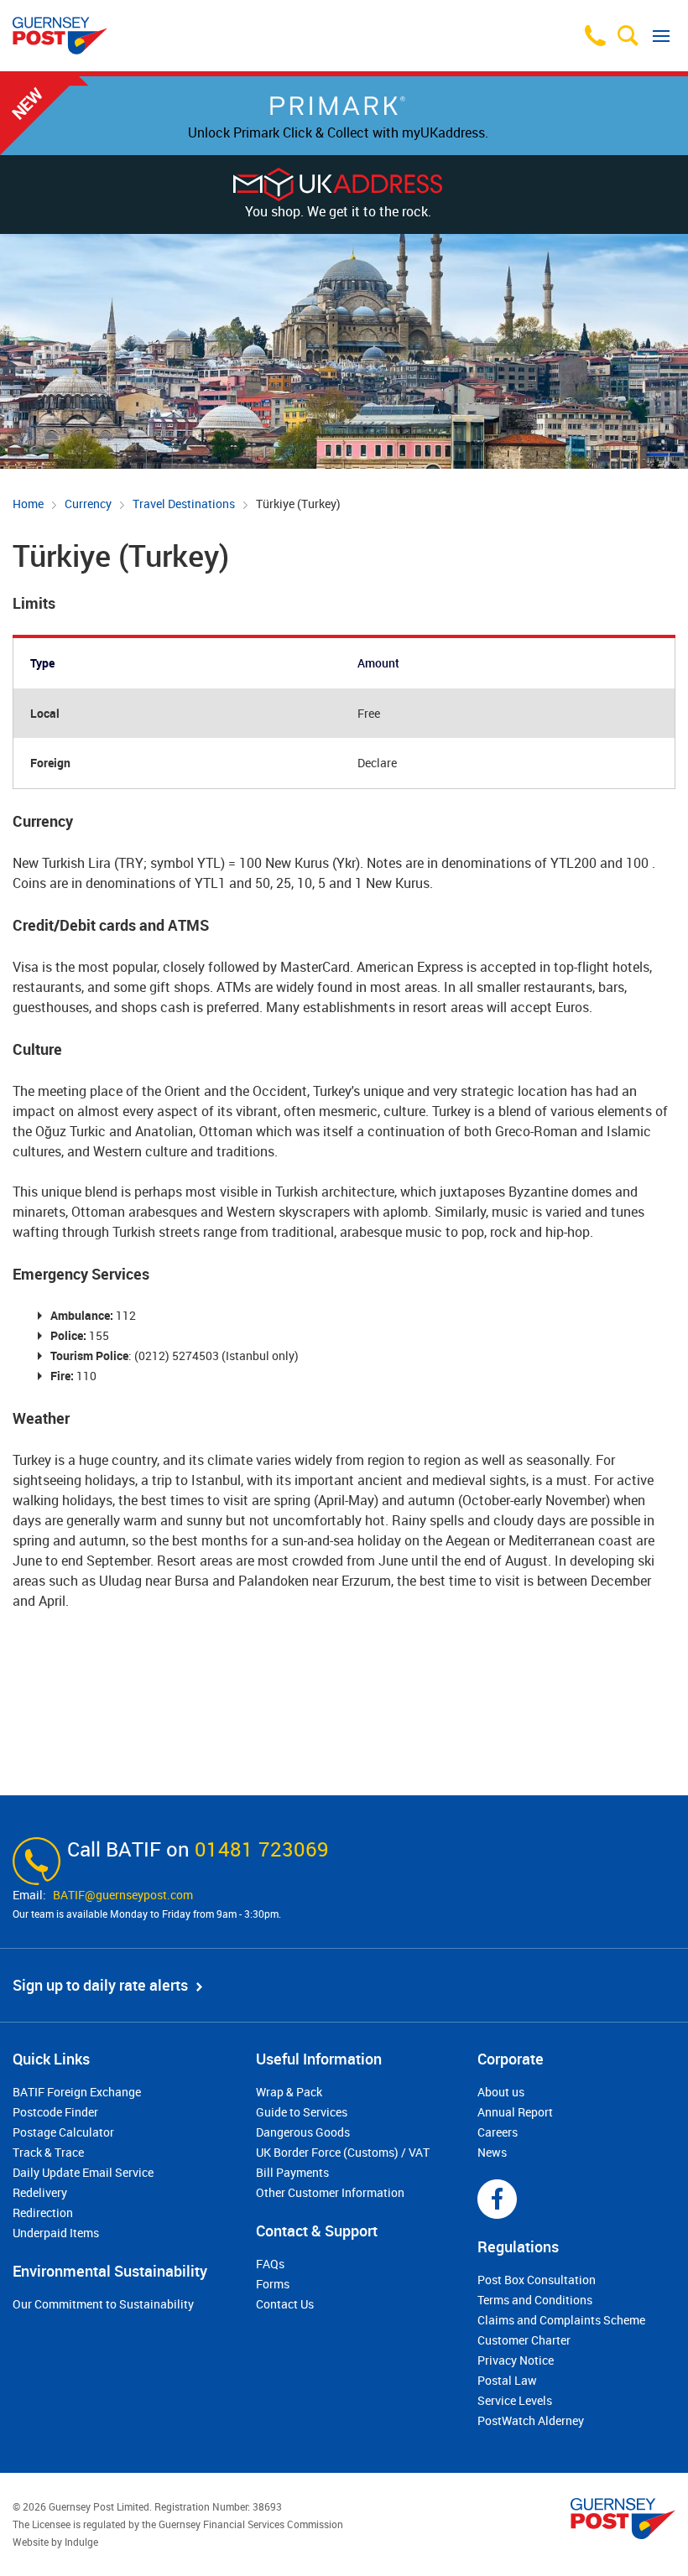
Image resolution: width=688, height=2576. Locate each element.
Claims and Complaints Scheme (561, 2320)
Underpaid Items (56, 2233)
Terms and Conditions (535, 2300)
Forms (273, 2284)
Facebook (497, 2199)
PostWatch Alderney (531, 2420)
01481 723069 (262, 1849)
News (492, 2152)
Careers (498, 2132)
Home (28, 504)
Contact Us (285, 2304)
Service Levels (515, 2400)
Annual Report (515, 2112)
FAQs (270, 2264)
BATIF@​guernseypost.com (123, 1895)
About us (501, 2092)
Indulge (81, 2542)
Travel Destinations (184, 504)
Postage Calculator (63, 2132)
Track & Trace (48, 2152)
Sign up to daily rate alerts (100, 1985)
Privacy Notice (516, 2360)
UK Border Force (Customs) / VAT (343, 2152)
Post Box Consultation (537, 2280)
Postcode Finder (55, 2112)
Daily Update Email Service (83, 2172)
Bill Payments (292, 2172)
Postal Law (507, 2380)
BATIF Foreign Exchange (77, 2092)
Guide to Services (302, 2112)
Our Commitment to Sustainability (103, 2304)
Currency (88, 504)
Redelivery (40, 2192)
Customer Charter (524, 2340)
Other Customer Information (330, 2192)
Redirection (43, 2212)
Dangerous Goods (303, 2132)
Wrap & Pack (289, 2092)
